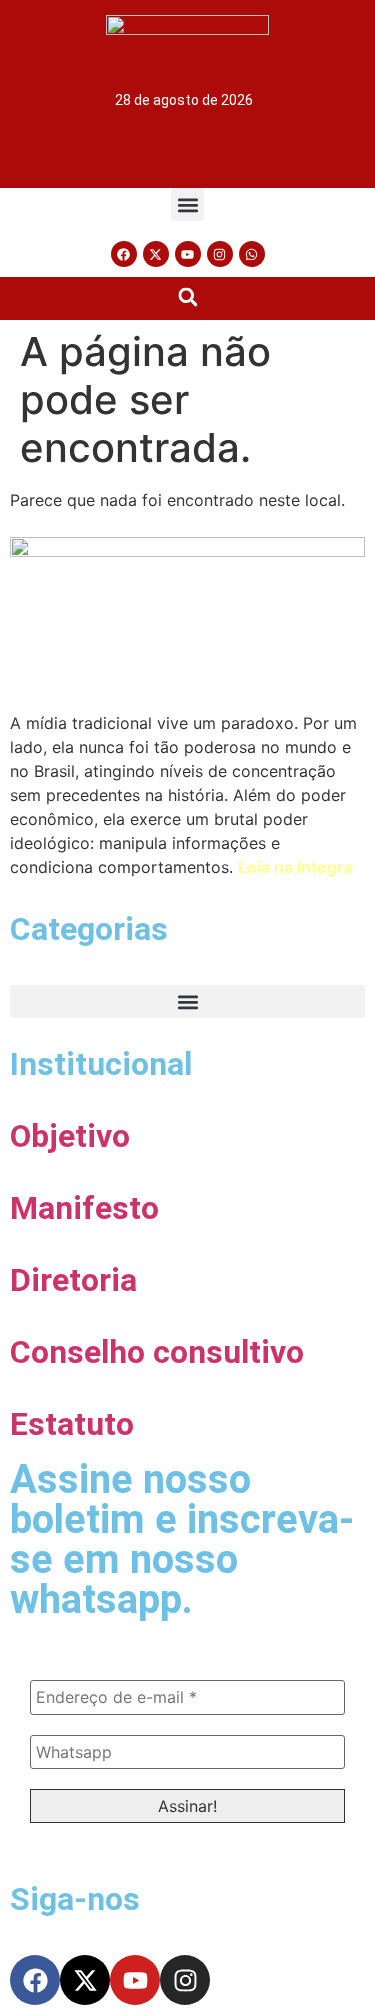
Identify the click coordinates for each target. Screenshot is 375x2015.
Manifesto (84, 1208)
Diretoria (73, 1280)
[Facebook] (124, 254)
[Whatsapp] (252, 254)
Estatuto (72, 1424)
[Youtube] (188, 254)
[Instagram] (220, 254)
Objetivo (70, 1136)
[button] (187, 204)
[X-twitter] (156, 254)
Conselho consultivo (157, 1352)
